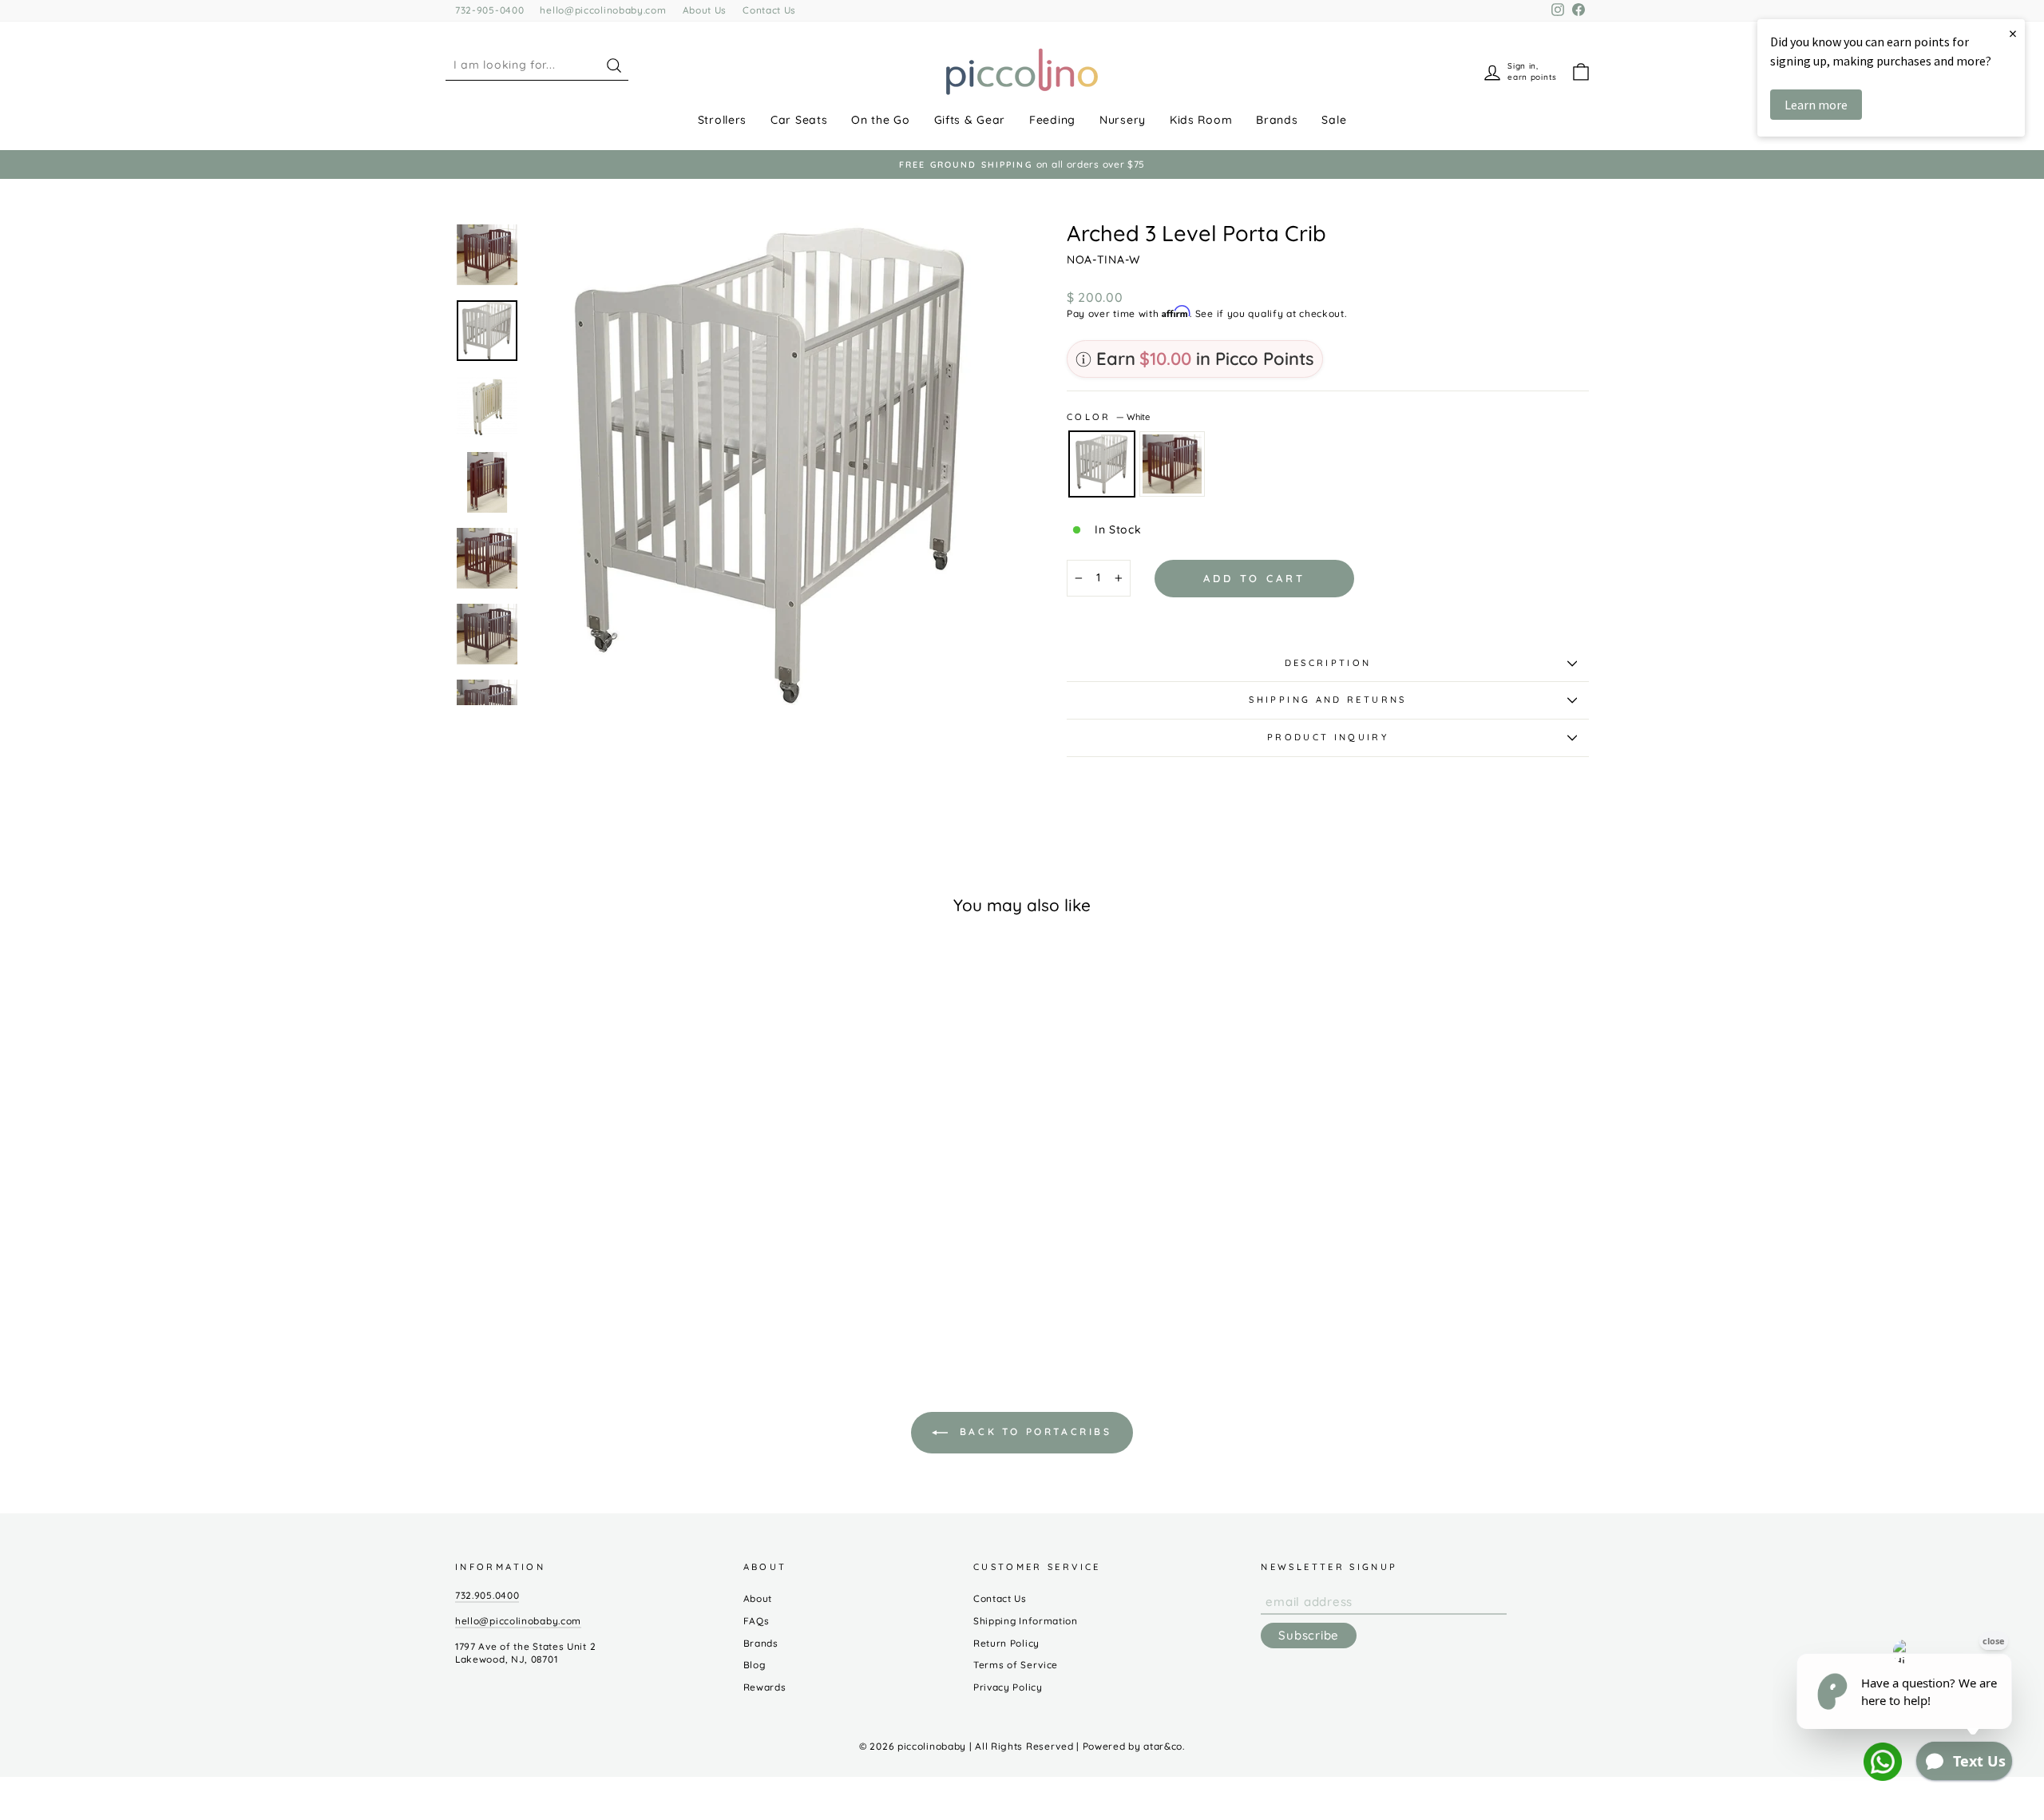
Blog (755, 1665)
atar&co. (1164, 1746)
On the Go (880, 120)
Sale (1334, 120)
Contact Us (769, 10)
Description (1328, 663)
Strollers (722, 120)
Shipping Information (1026, 1621)
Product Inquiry (1328, 737)
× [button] (2013, 33)
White (1102, 464)
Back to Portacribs (1033, 1431)
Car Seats (799, 120)
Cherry (1172, 464)
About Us (705, 10)
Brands (1277, 120)
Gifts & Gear (970, 120)
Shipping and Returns (1327, 700)
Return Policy (1006, 1643)
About (758, 1598)
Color (1108, 417)
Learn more (1816, 105)
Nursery (1123, 120)
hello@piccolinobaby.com (603, 10)
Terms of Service (1016, 1665)
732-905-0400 (489, 10)
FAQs (757, 1621)
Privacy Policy (1008, 1687)
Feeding (1052, 120)
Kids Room (1201, 120)
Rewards (765, 1687)
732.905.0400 (487, 1595)
